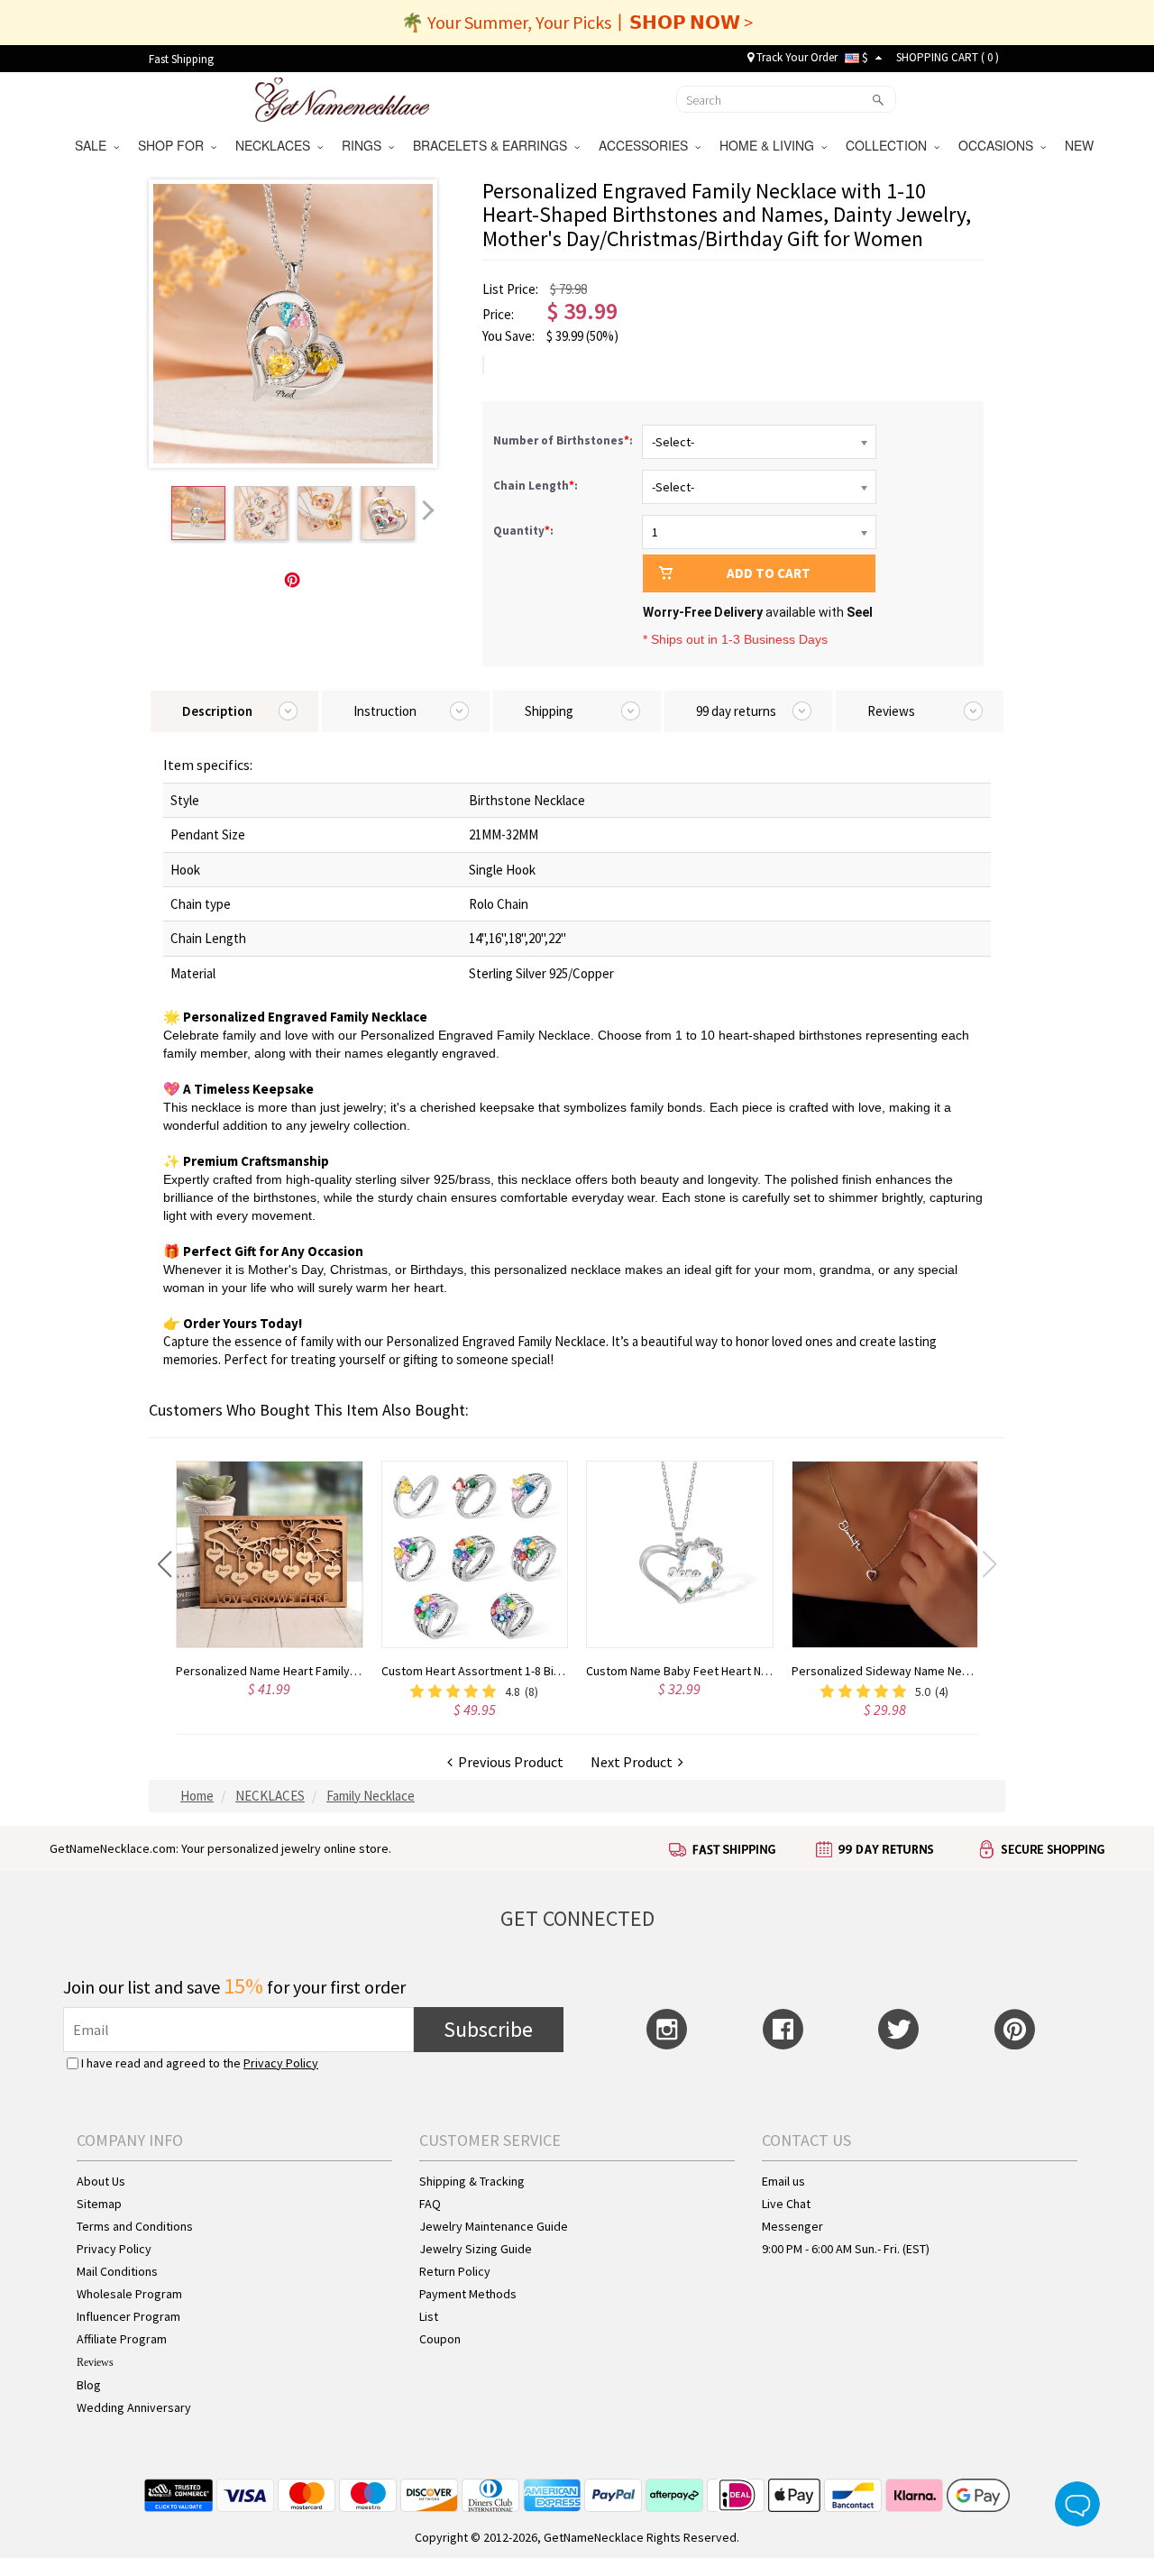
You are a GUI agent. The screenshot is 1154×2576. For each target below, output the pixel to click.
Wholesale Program (129, 2294)
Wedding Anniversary (134, 2407)
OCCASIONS (999, 145)
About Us (101, 2181)
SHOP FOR (174, 145)
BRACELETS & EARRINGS (494, 145)
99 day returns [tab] (736, 711)
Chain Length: (537, 486)
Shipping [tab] (549, 711)
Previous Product (508, 1762)
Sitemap (99, 2204)
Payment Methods (468, 2294)
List (429, 2316)
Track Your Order (796, 57)
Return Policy (455, 2271)
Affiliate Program (122, 2339)
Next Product (634, 1762)
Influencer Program (128, 2316)
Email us (783, 2181)
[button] (165, 1564)
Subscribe (488, 2029)
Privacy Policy (281, 2063)
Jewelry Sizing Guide (476, 2249)
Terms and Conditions (135, 2226)
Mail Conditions (117, 2271)
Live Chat (786, 2204)
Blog (89, 2385)
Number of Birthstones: (564, 440)
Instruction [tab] (385, 711)
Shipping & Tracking (472, 2181)
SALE (94, 145)
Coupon (440, 2339)
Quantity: (523, 531)
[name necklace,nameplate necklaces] (342, 97)
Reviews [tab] (891, 711)
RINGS (365, 145)
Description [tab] (217, 711)
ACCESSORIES (647, 145)
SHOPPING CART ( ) (948, 57)
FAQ (430, 2204)
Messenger (792, 2226)
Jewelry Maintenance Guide (494, 2226)
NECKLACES (276, 145)
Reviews (95, 2362)
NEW (1081, 145)
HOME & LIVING (770, 145)
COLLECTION (890, 145)
